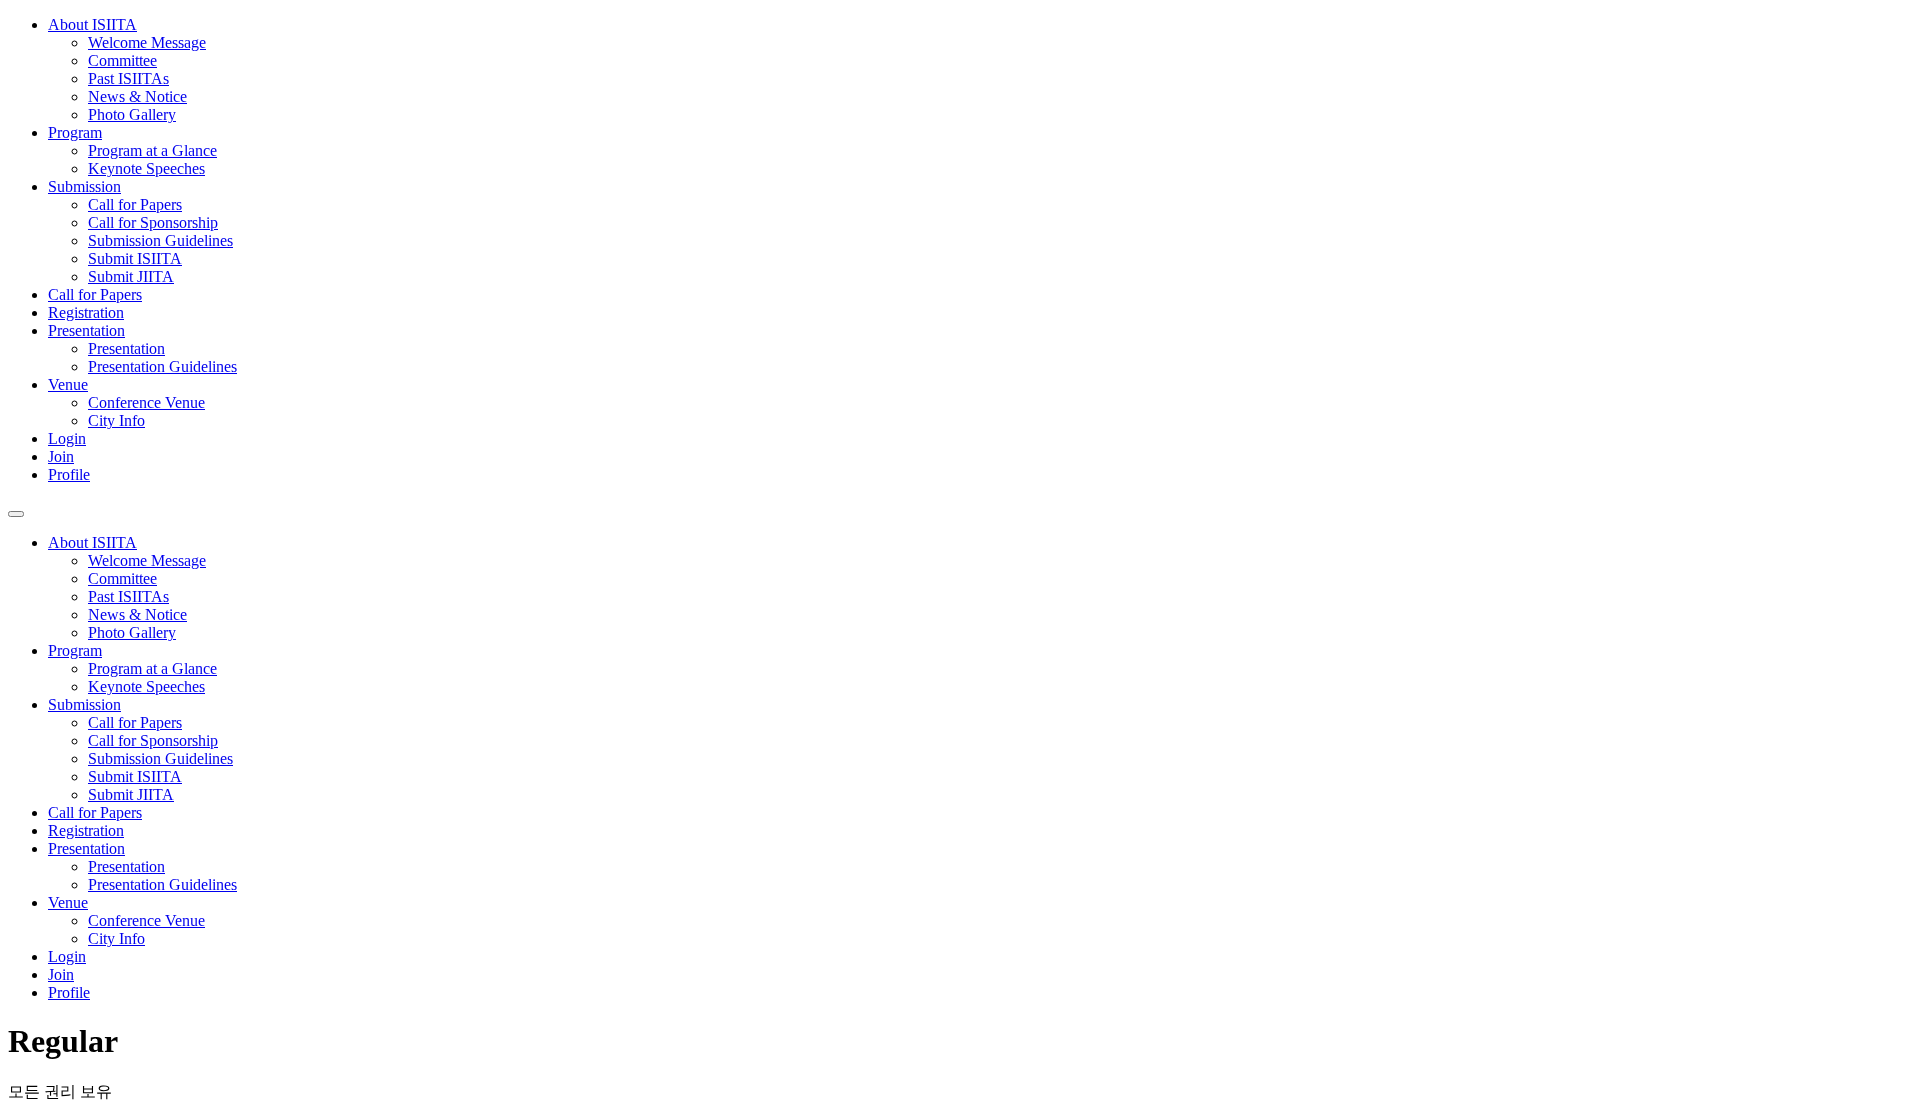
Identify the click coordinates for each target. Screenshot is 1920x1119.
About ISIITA (92, 24)
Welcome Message (147, 42)
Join (61, 456)
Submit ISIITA (135, 258)
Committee (122, 60)
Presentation (86, 330)
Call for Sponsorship (153, 222)
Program (75, 132)
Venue (68, 384)
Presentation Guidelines (162, 366)
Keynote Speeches (146, 168)
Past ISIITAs (128, 78)
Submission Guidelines (160, 240)
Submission (84, 186)
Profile (69, 474)
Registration (86, 312)
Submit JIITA (131, 276)
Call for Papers (135, 204)
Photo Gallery (132, 114)
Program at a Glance (152, 150)
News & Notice (137, 96)
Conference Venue (146, 402)
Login (67, 438)
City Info (116, 420)
